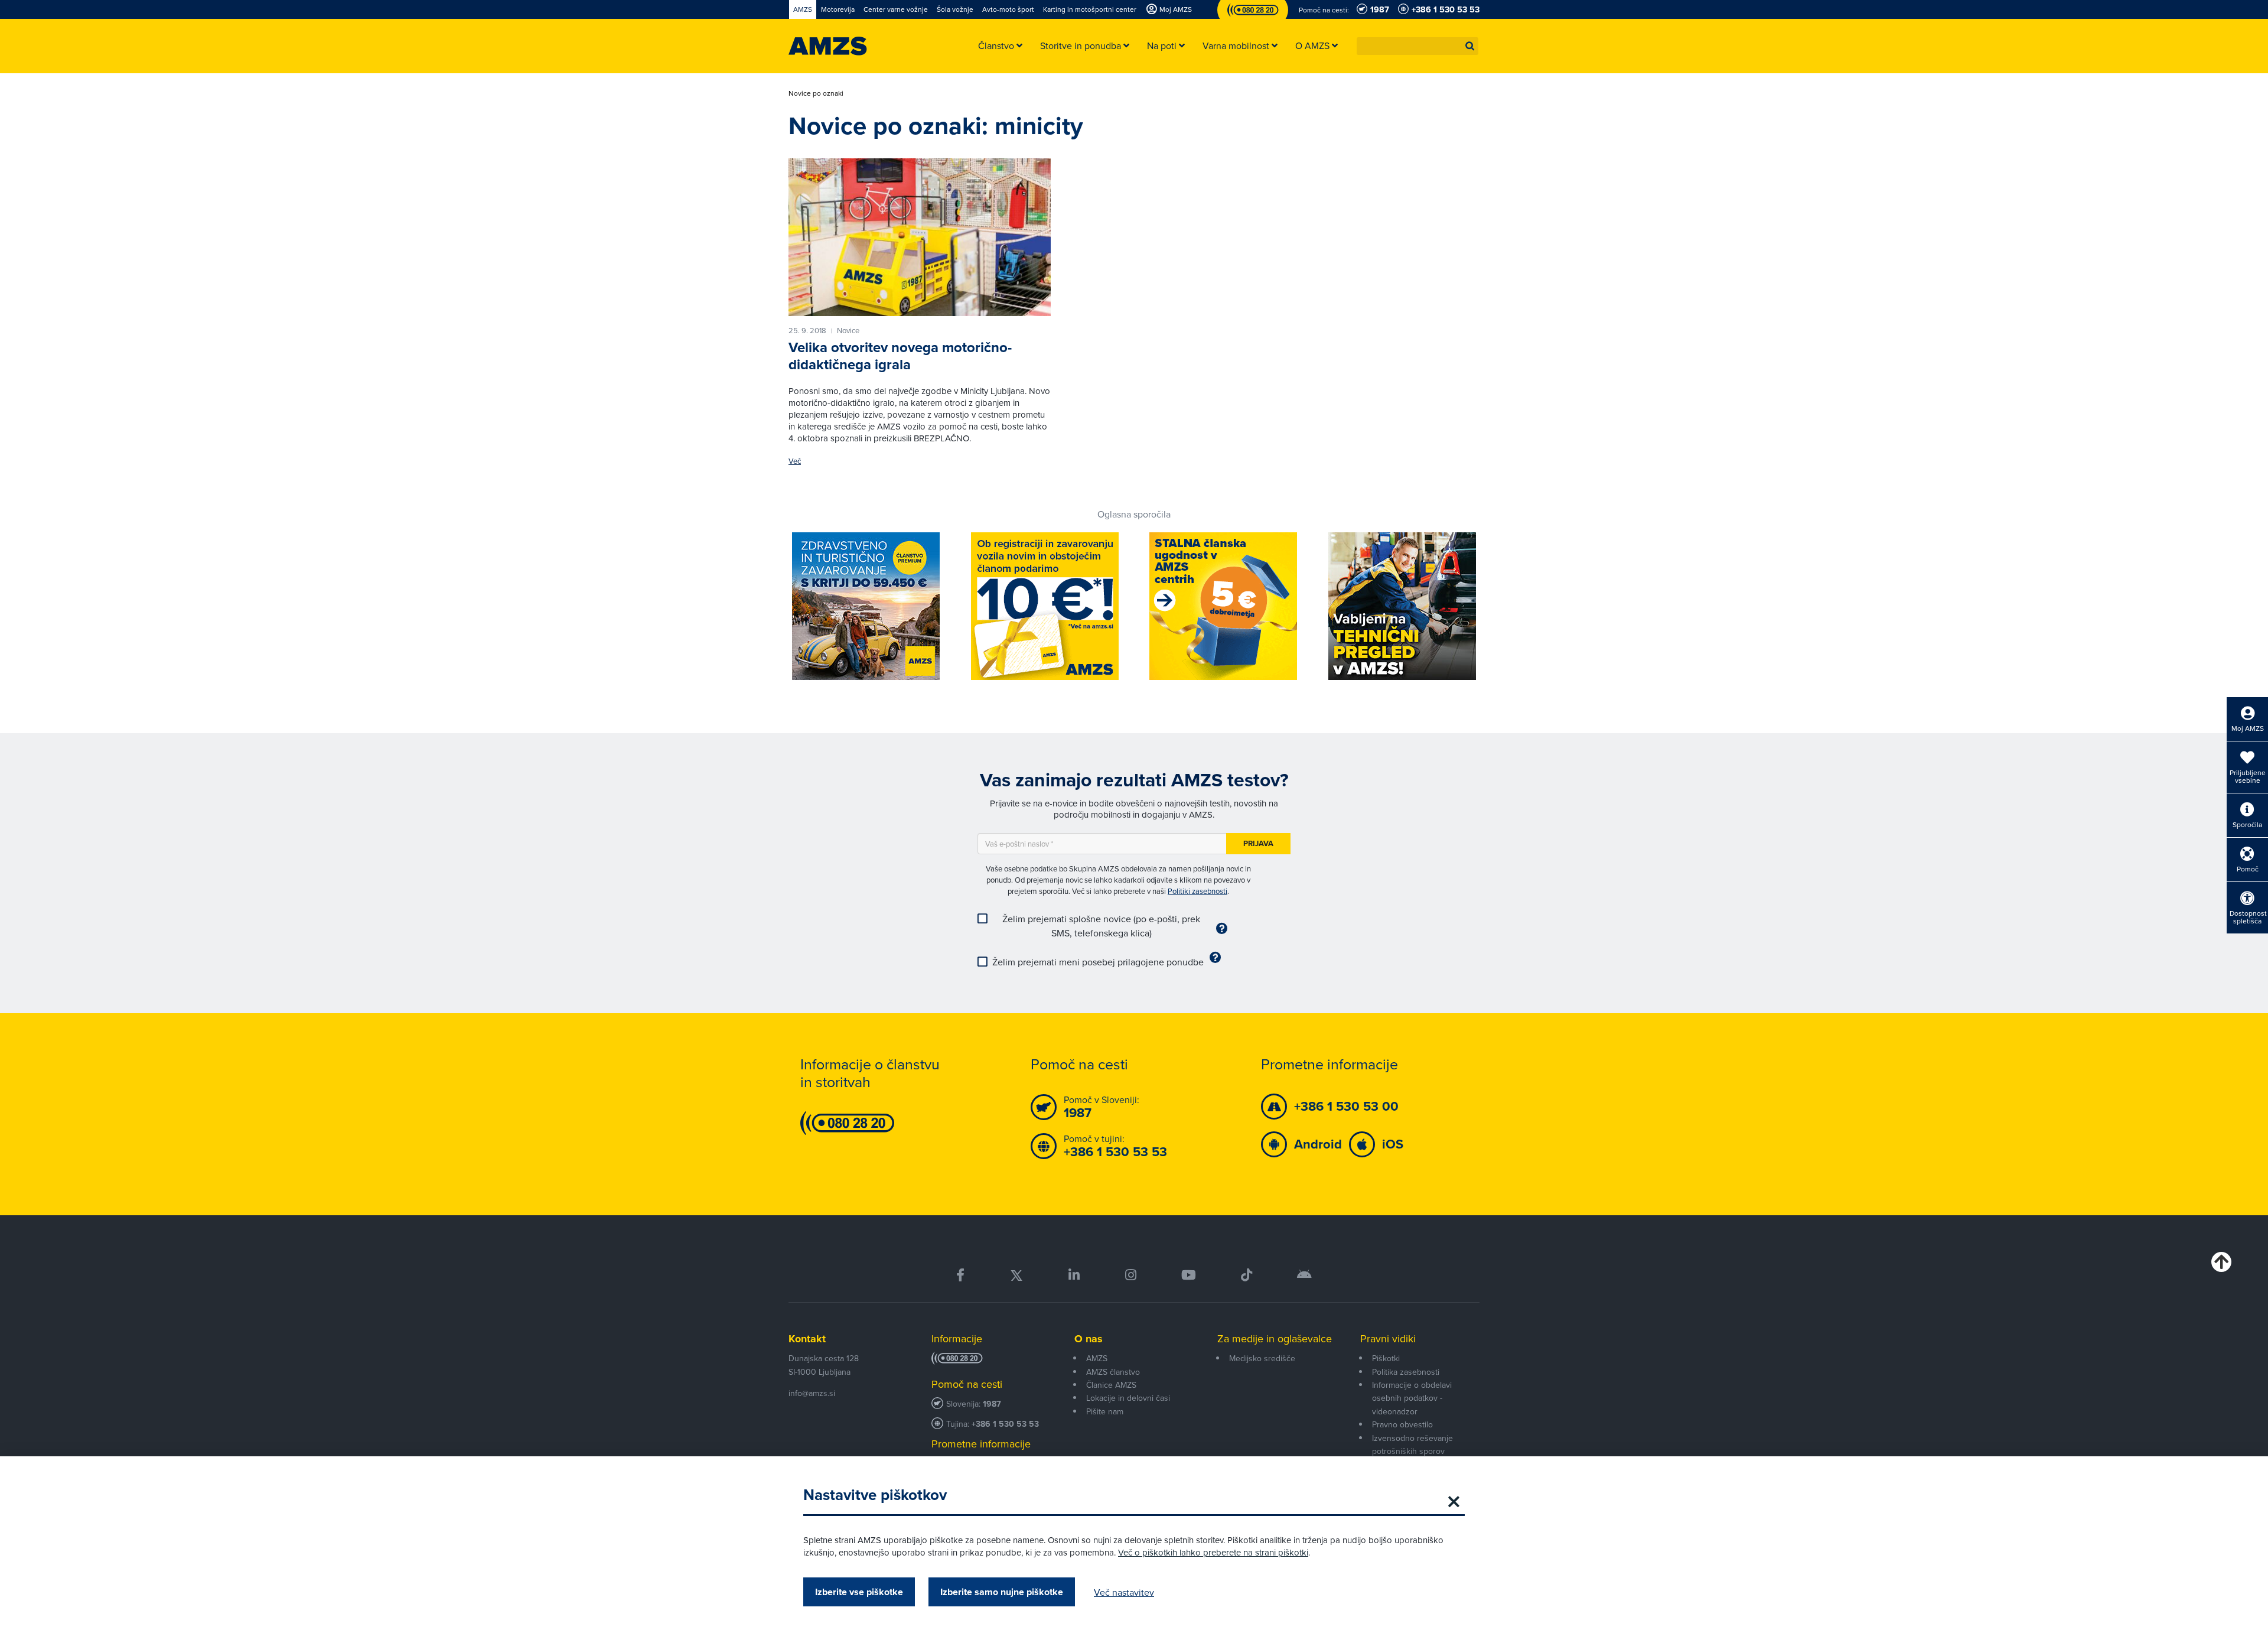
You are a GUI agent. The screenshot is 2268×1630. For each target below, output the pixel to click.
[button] (1470, 46)
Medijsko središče (1262, 1358)
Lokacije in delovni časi (1128, 1398)
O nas (1089, 1339)
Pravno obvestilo (1402, 1424)
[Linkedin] (1074, 1275)
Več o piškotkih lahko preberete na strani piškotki (1213, 1552)
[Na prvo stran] (828, 46)
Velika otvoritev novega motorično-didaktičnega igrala (900, 356)
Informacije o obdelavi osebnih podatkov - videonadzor (1412, 1398)
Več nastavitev (1124, 1592)
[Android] (1304, 1275)
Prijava (1258, 843)
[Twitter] (1016, 1275)
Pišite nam (1105, 1411)
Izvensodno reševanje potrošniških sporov (1412, 1444)
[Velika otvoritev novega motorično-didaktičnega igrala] (920, 237)
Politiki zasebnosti (1197, 891)
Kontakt (807, 1339)
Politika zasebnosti (1406, 1372)
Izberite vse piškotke (859, 1592)
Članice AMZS (1111, 1385)
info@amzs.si (812, 1393)
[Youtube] (1189, 1275)
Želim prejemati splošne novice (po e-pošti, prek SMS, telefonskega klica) (1101, 926)
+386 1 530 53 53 (1005, 1424)
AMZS (1097, 1358)
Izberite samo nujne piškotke (1002, 1592)
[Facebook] (960, 1275)
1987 (992, 1404)
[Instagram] (1130, 1275)
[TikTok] (1247, 1275)
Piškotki (1386, 1358)
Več (795, 461)
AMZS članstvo (1113, 1372)
